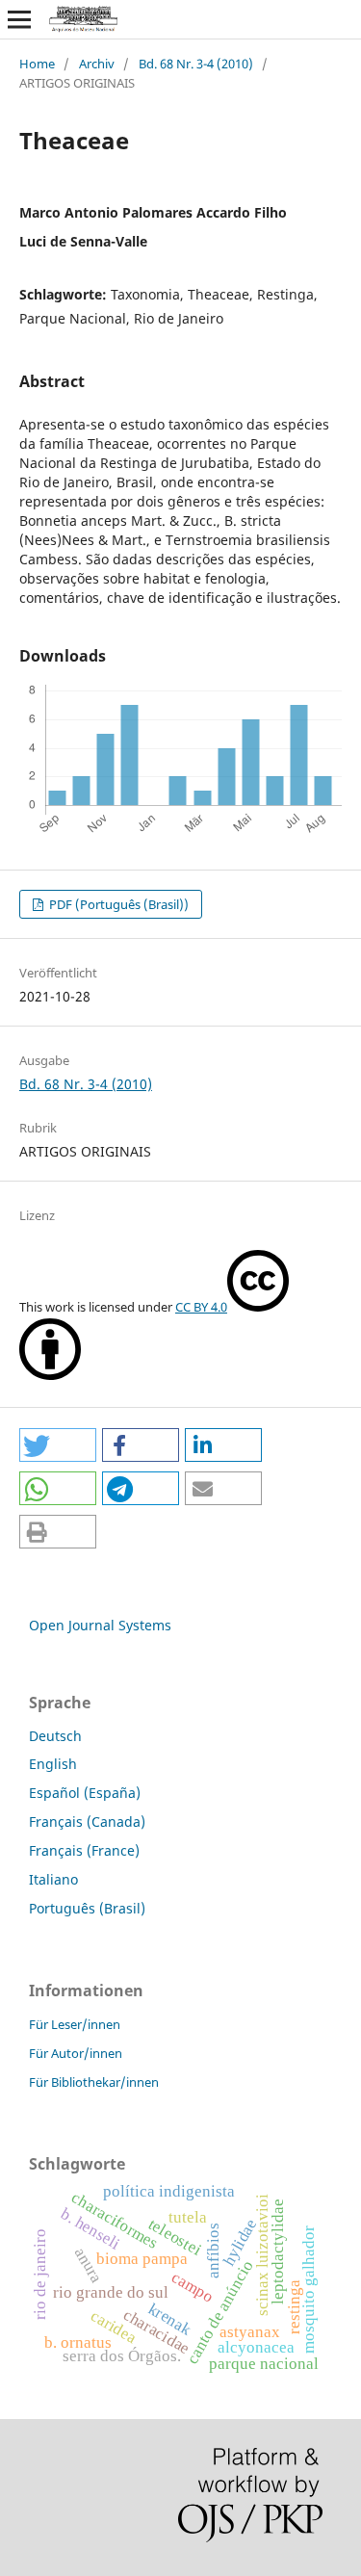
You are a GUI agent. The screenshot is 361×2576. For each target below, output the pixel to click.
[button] (58, 1445)
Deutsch (55, 1736)
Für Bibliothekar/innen (94, 2082)
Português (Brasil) (87, 1908)
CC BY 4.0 (201, 1307)
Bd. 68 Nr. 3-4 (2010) (196, 64)
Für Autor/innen (76, 2053)
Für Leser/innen (75, 2024)
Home (37, 64)
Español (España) (85, 1793)
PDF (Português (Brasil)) (117, 904)
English (53, 1764)
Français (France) (84, 1850)
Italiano (53, 1879)
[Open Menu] (19, 19)
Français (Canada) (87, 1821)
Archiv (97, 64)
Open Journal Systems (100, 1625)
